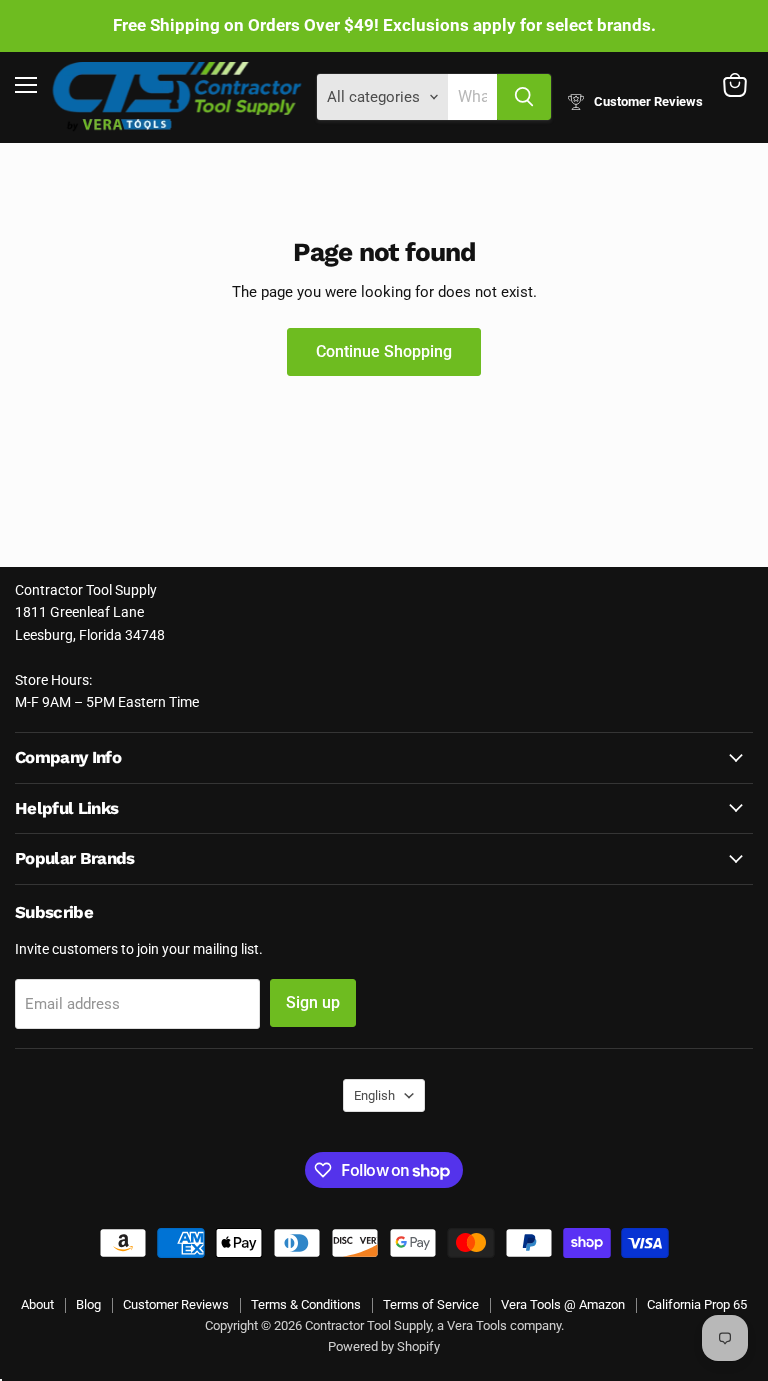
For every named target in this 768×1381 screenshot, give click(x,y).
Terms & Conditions (306, 1304)
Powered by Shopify (384, 1346)
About (37, 1304)
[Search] (524, 97)
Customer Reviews (176, 1304)
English (374, 1095)
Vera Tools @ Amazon (563, 1304)
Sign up (313, 1002)
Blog (88, 1304)
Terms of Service (431, 1304)
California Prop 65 (697, 1304)
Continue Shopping (384, 351)
